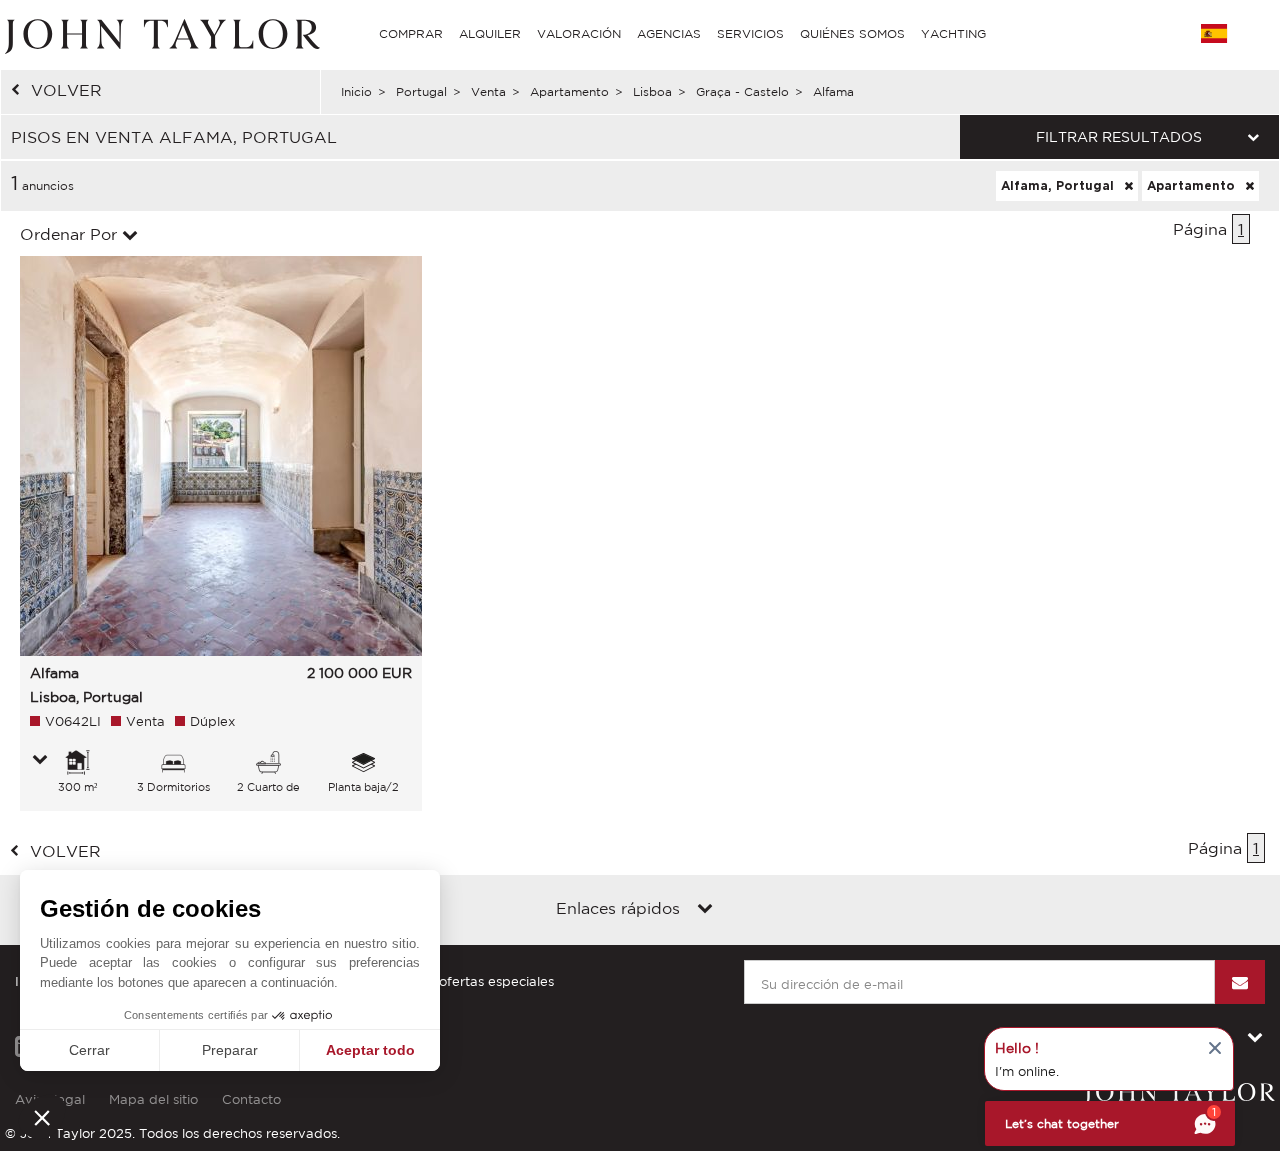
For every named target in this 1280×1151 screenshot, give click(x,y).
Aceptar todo (370, 1050)
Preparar (230, 1050)
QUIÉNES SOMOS (852, 33)
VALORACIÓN (579, 33)
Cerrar (89, 1050)
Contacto (251, 1099)
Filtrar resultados (1119, 137)
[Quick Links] (705, 910)
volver (66, 90)
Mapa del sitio (153, 1099)
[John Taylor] (160, 34)
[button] (42, 1117)
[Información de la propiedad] (40, 761)
